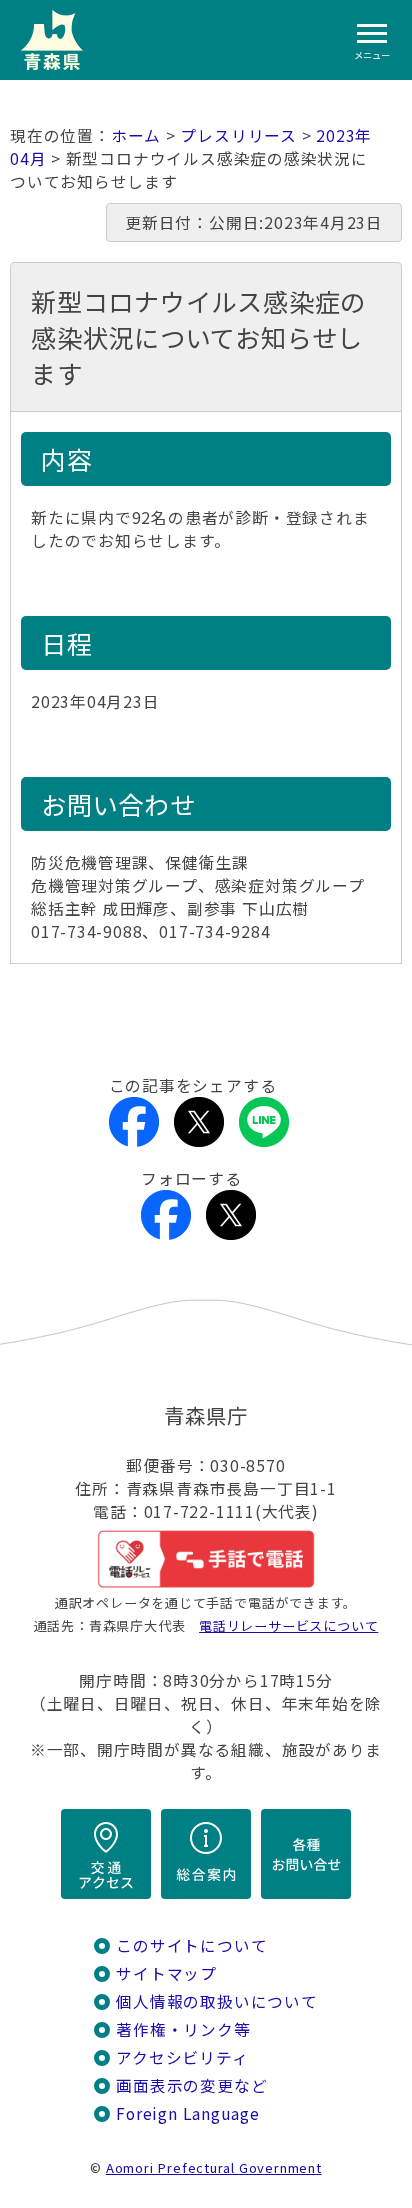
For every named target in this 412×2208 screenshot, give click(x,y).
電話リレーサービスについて (288, 1625)
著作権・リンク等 (183, 2029)
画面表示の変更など (191, 2085)
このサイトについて (191, 1945)
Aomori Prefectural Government (214, 2167)
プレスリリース (238, 135)
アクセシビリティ (182, 2057)
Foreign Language (188, 2113)
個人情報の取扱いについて (216, 2001)
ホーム (136, 135)
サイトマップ (166, 1973)
